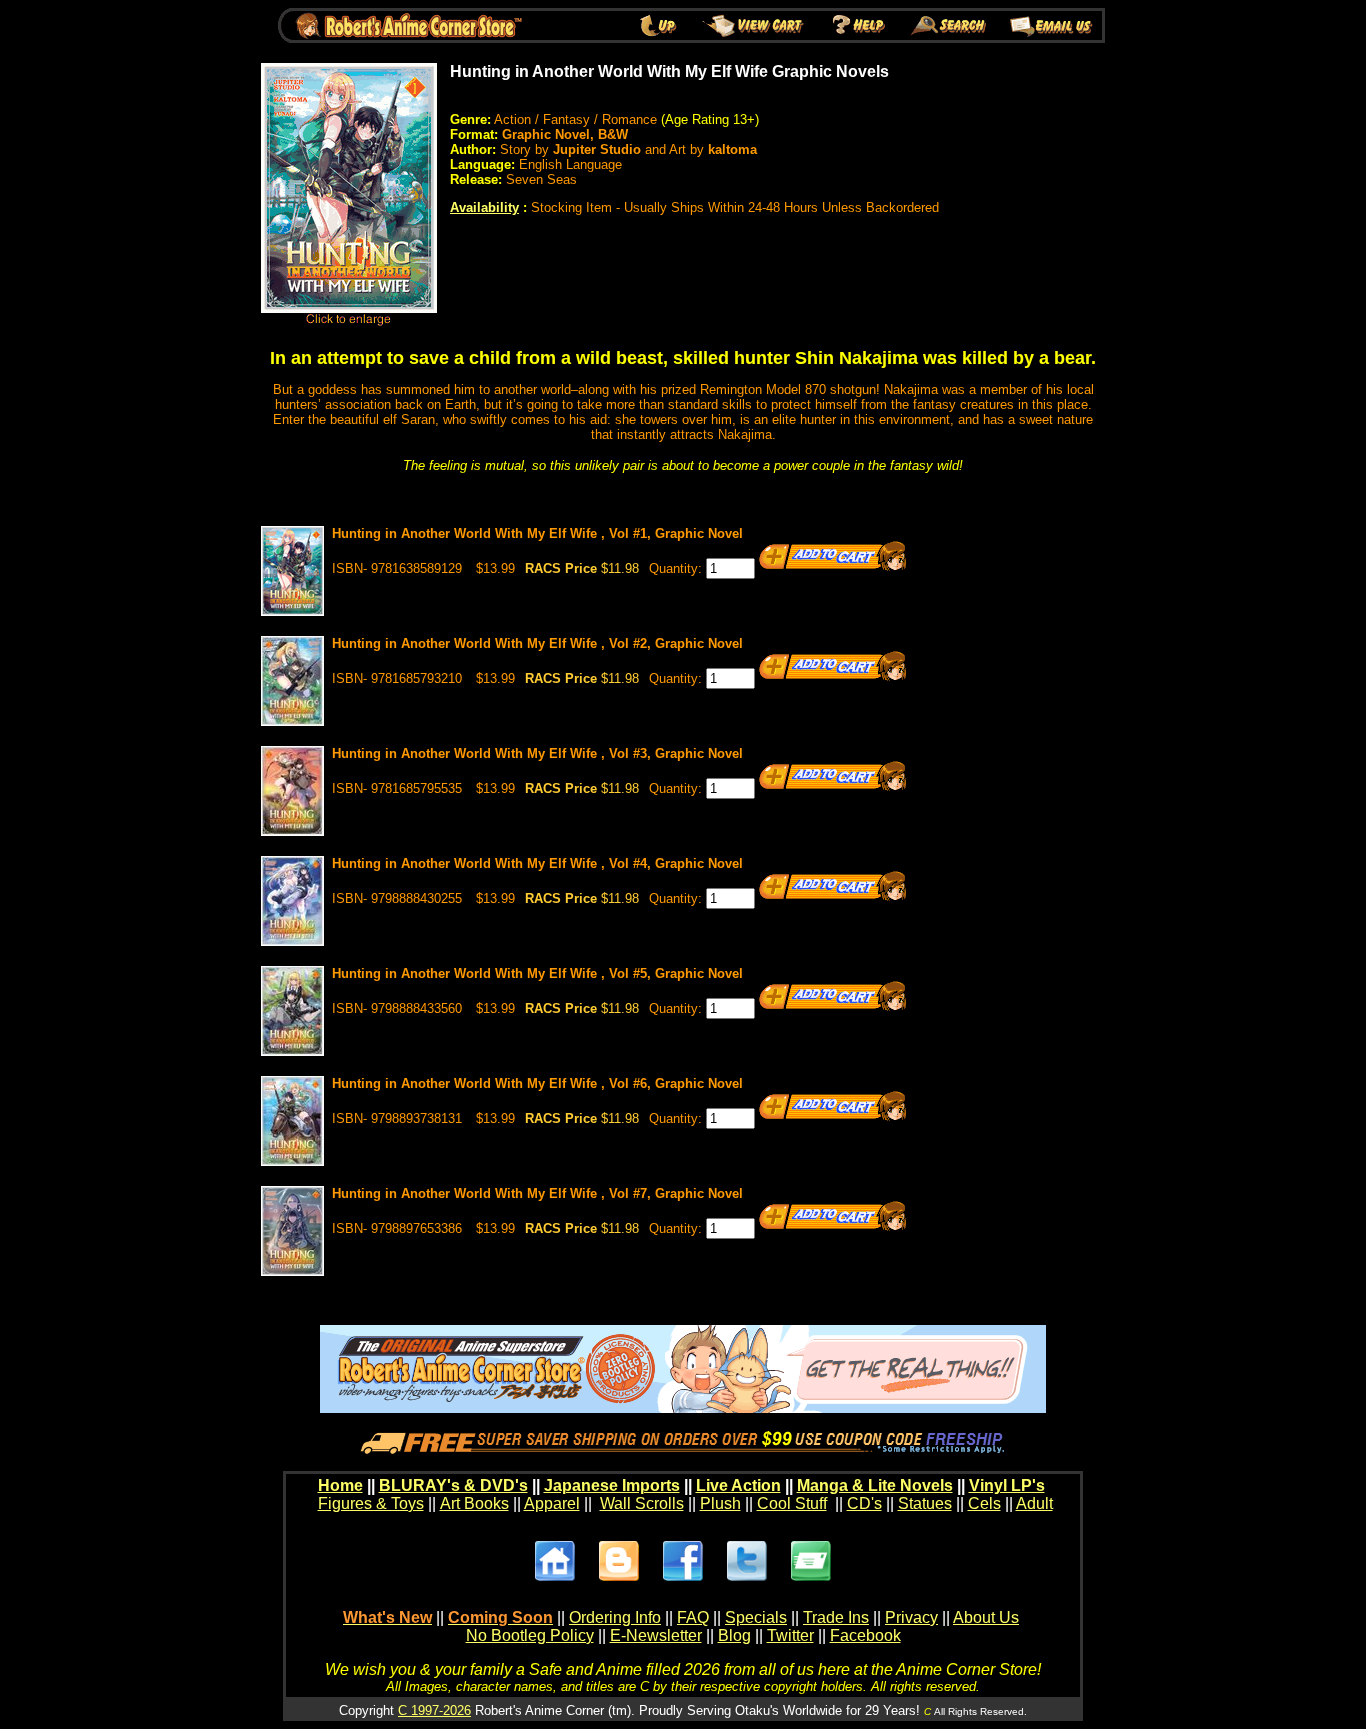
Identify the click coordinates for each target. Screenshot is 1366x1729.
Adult (1034, 1503)
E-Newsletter (656, 1635)
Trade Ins (836, 1617)
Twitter (790, 1635)
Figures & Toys (371, 1503)
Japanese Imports (612, 1485)
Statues (925, 1503)
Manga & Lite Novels (875, 1485)
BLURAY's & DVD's (453, 1485)
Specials (756, 1617)
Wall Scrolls (642, 1503)
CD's (864, 1503)
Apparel (552, 1503)
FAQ (693, 1617)
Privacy (911, 1617)
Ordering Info (615, 1617)
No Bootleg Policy (530, 1635)
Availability (484, 207)
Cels (984, 1503)
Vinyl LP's (1007, 1485)
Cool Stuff (792, 1503)
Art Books (474, 1503)
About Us (986, 1617)
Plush (720, 1503)
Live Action (738, 1485)
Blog (734, 1635)
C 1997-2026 (434, 1710)
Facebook (865, 1635)
